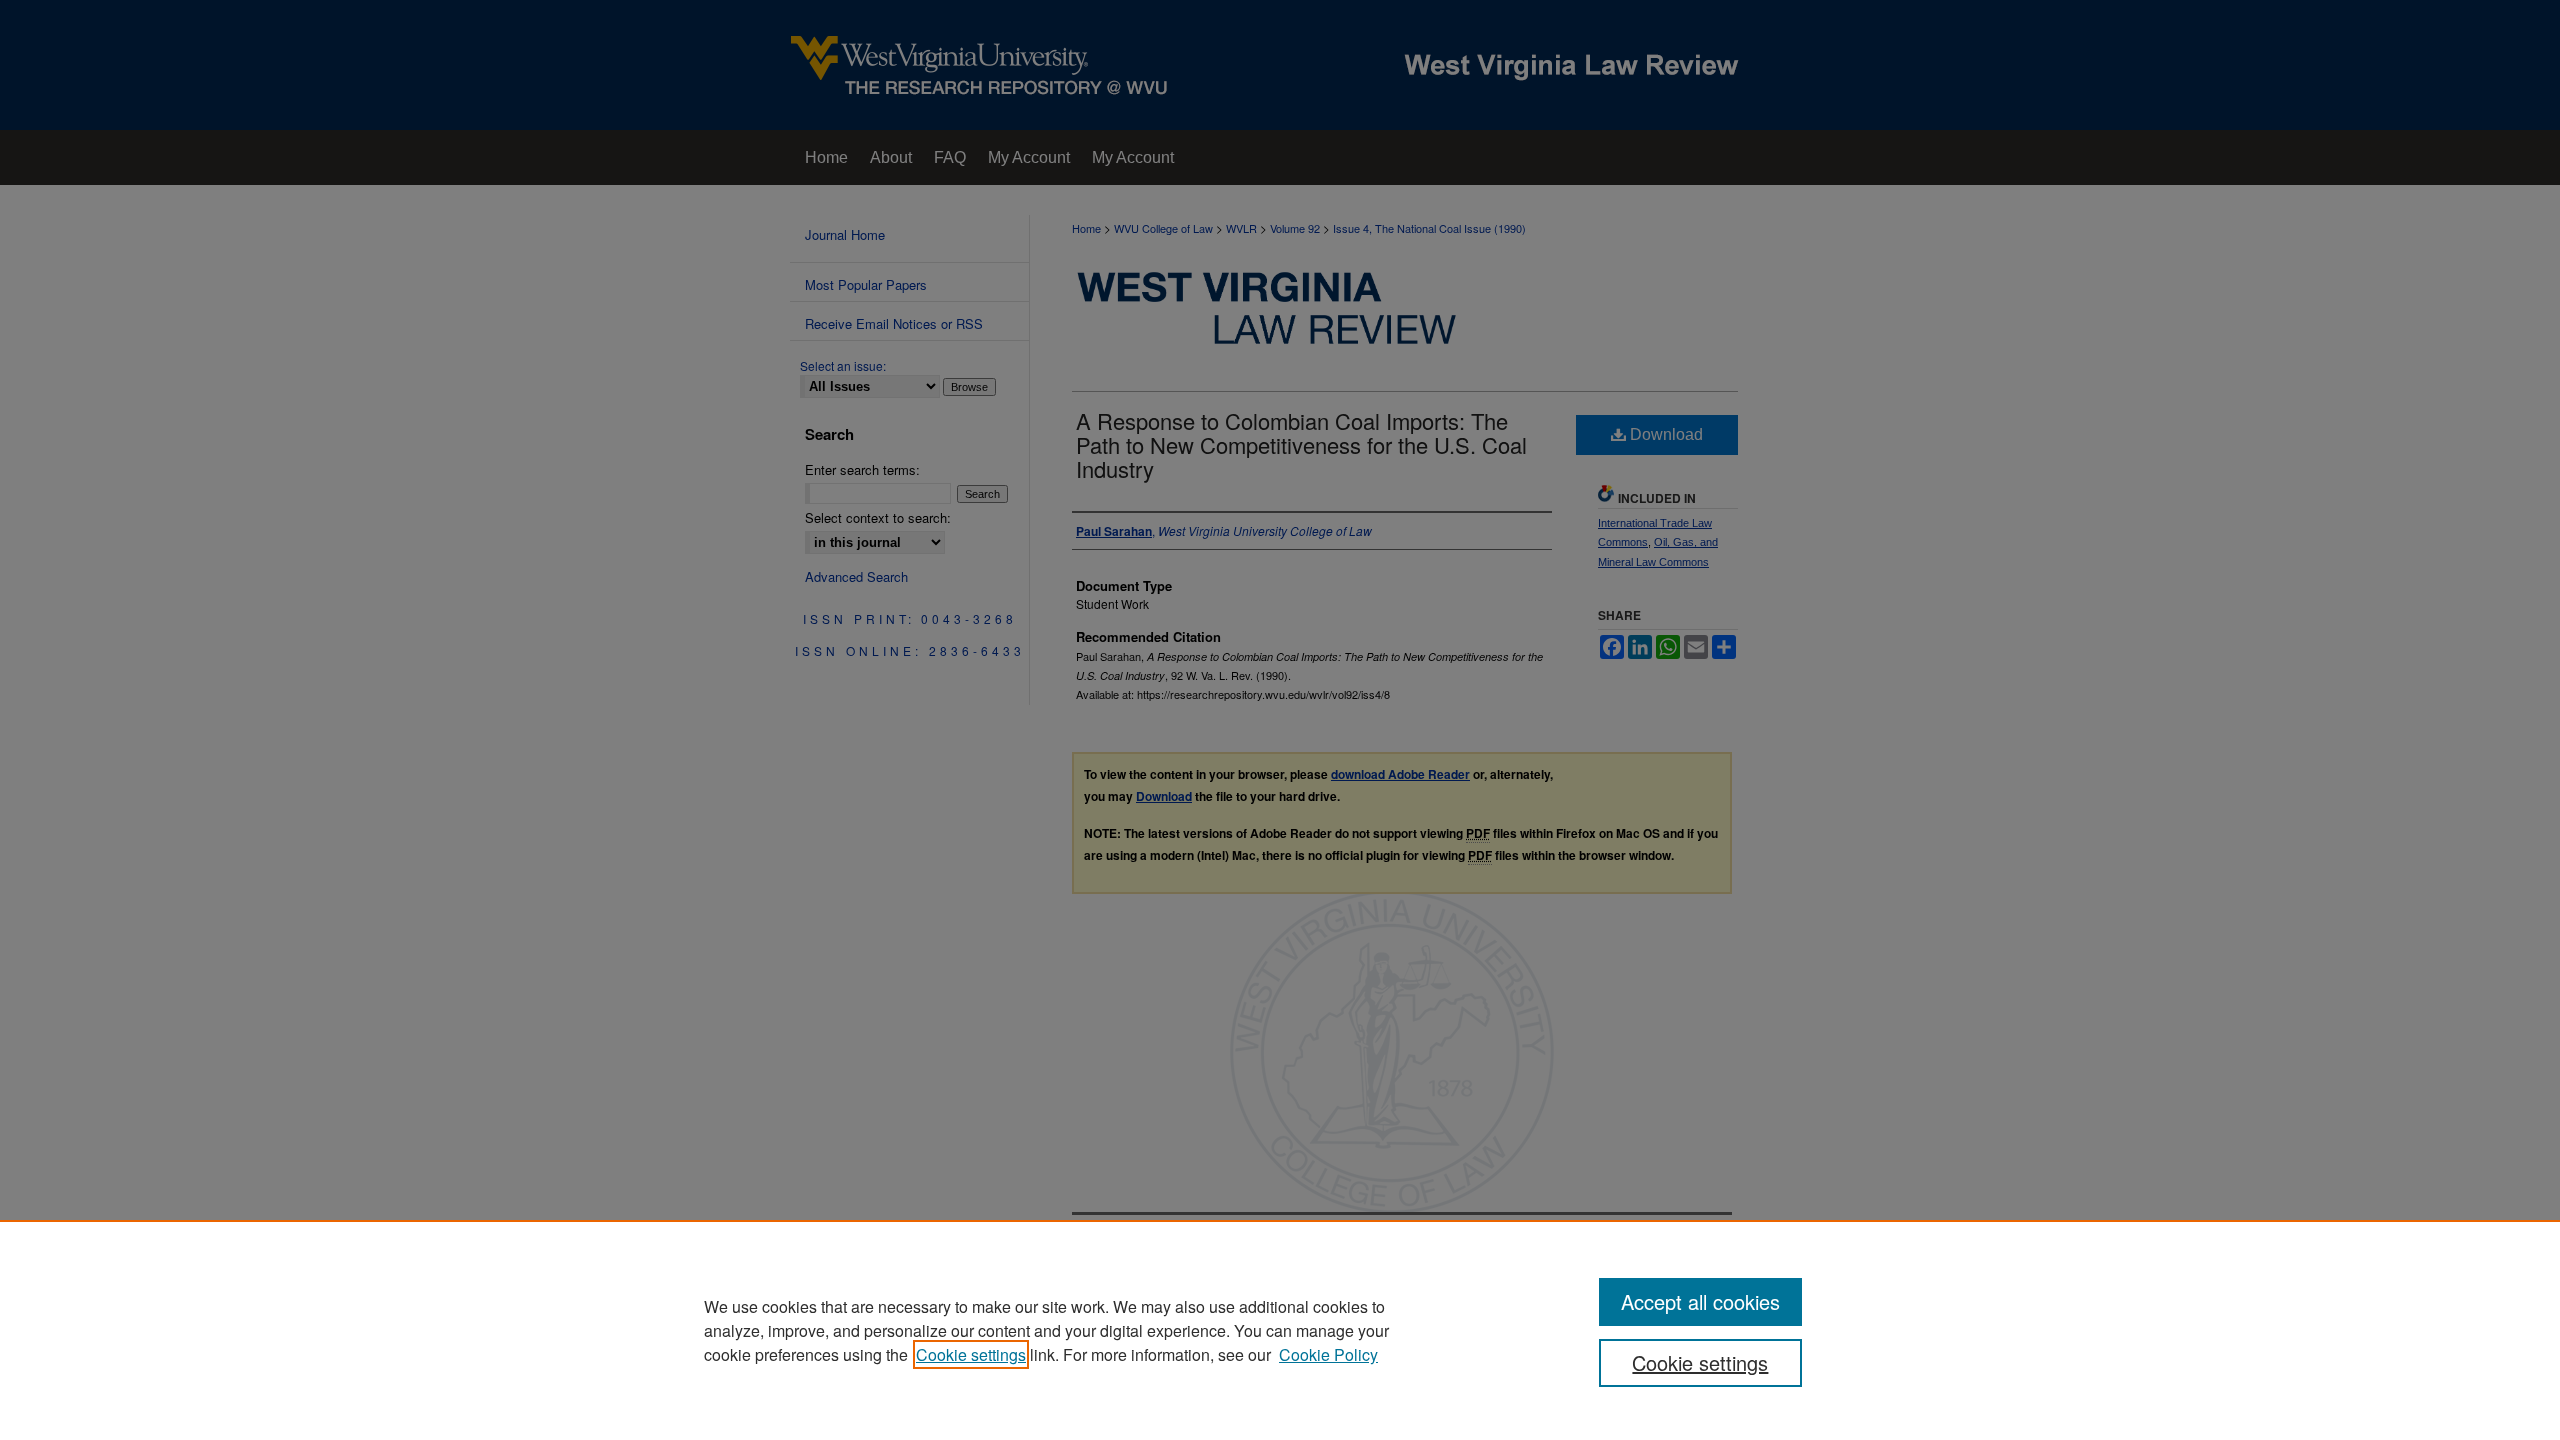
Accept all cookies (1700, 1301)
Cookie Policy (1328, 1354)
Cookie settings (971, 1354)
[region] (1280, 1330)
